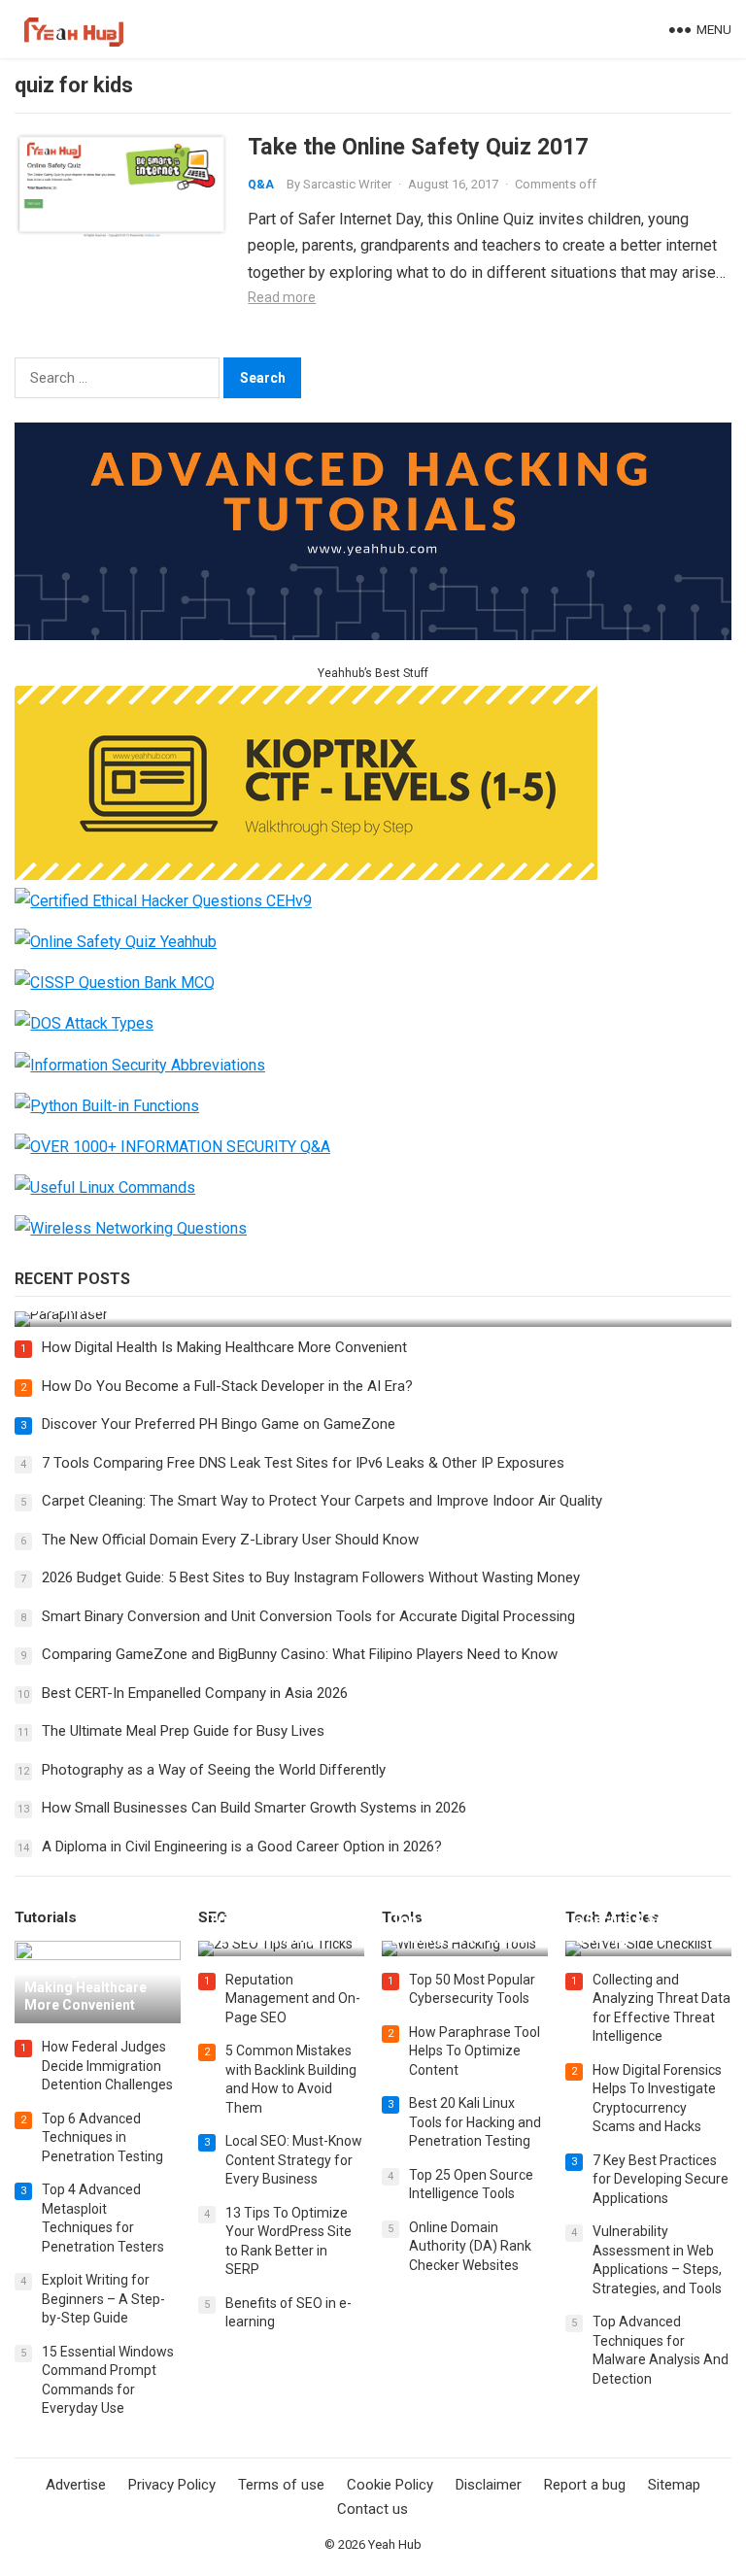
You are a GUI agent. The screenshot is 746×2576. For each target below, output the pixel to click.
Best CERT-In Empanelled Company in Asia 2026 (195, 1693)
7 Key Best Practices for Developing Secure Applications (661, 2179)
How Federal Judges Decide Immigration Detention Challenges (107, 2066)
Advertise (76, 2485)
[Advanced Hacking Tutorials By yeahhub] (373, 635)
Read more (282, 297)
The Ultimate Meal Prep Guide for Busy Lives (183, 1731)
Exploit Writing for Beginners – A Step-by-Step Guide (103, 2299)
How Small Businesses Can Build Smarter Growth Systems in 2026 (254, 1808)
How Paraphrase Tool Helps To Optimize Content (475, 2051)
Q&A (261, 185)
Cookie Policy (390, 2485)
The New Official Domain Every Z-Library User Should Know (230, 1540)
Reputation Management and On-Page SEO (293, 1999)
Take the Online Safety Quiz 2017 (418, 147)
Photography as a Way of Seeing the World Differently (214, 1770)
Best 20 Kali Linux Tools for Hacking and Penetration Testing (475, 2122)
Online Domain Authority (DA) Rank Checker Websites (470, 2246)
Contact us (373, 2509)
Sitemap (674, 2485)
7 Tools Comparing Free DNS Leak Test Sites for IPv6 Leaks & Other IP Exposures (303, 1463)
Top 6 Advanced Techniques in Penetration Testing (102, 2137)
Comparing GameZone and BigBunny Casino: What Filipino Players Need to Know (300, 1654)
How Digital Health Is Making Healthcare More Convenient (224, 1347)
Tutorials (46, 1917)
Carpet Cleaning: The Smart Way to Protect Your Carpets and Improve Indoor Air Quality (322, 1501)
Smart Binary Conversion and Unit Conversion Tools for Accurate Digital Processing (308, 1616)
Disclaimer (489, 2485)
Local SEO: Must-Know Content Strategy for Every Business (294, 2160)
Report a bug (585, 2485)
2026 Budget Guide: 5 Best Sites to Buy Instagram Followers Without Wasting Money (311, 1577)
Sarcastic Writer (347, 184)
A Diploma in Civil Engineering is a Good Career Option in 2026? (242, 1847)
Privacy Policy (172, 2485)
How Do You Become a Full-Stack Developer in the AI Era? (227, 1386)
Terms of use (281, 2485)
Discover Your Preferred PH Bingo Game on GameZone (219, 1424)
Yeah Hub (395, 2544)
